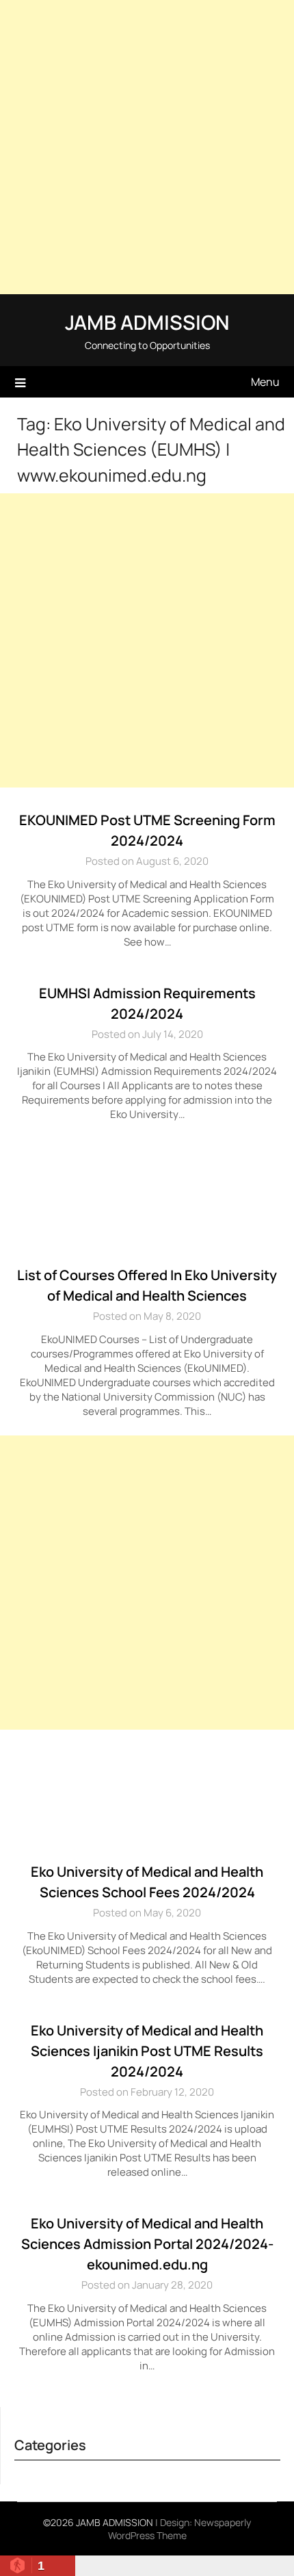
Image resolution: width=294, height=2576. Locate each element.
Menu (265, 382)
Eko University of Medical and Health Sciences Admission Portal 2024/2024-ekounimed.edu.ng (147, 2244)
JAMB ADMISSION (147, 322)
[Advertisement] (147, 147)
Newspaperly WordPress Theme (180, 2529)
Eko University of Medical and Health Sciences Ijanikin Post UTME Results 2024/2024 (147, 2051)
